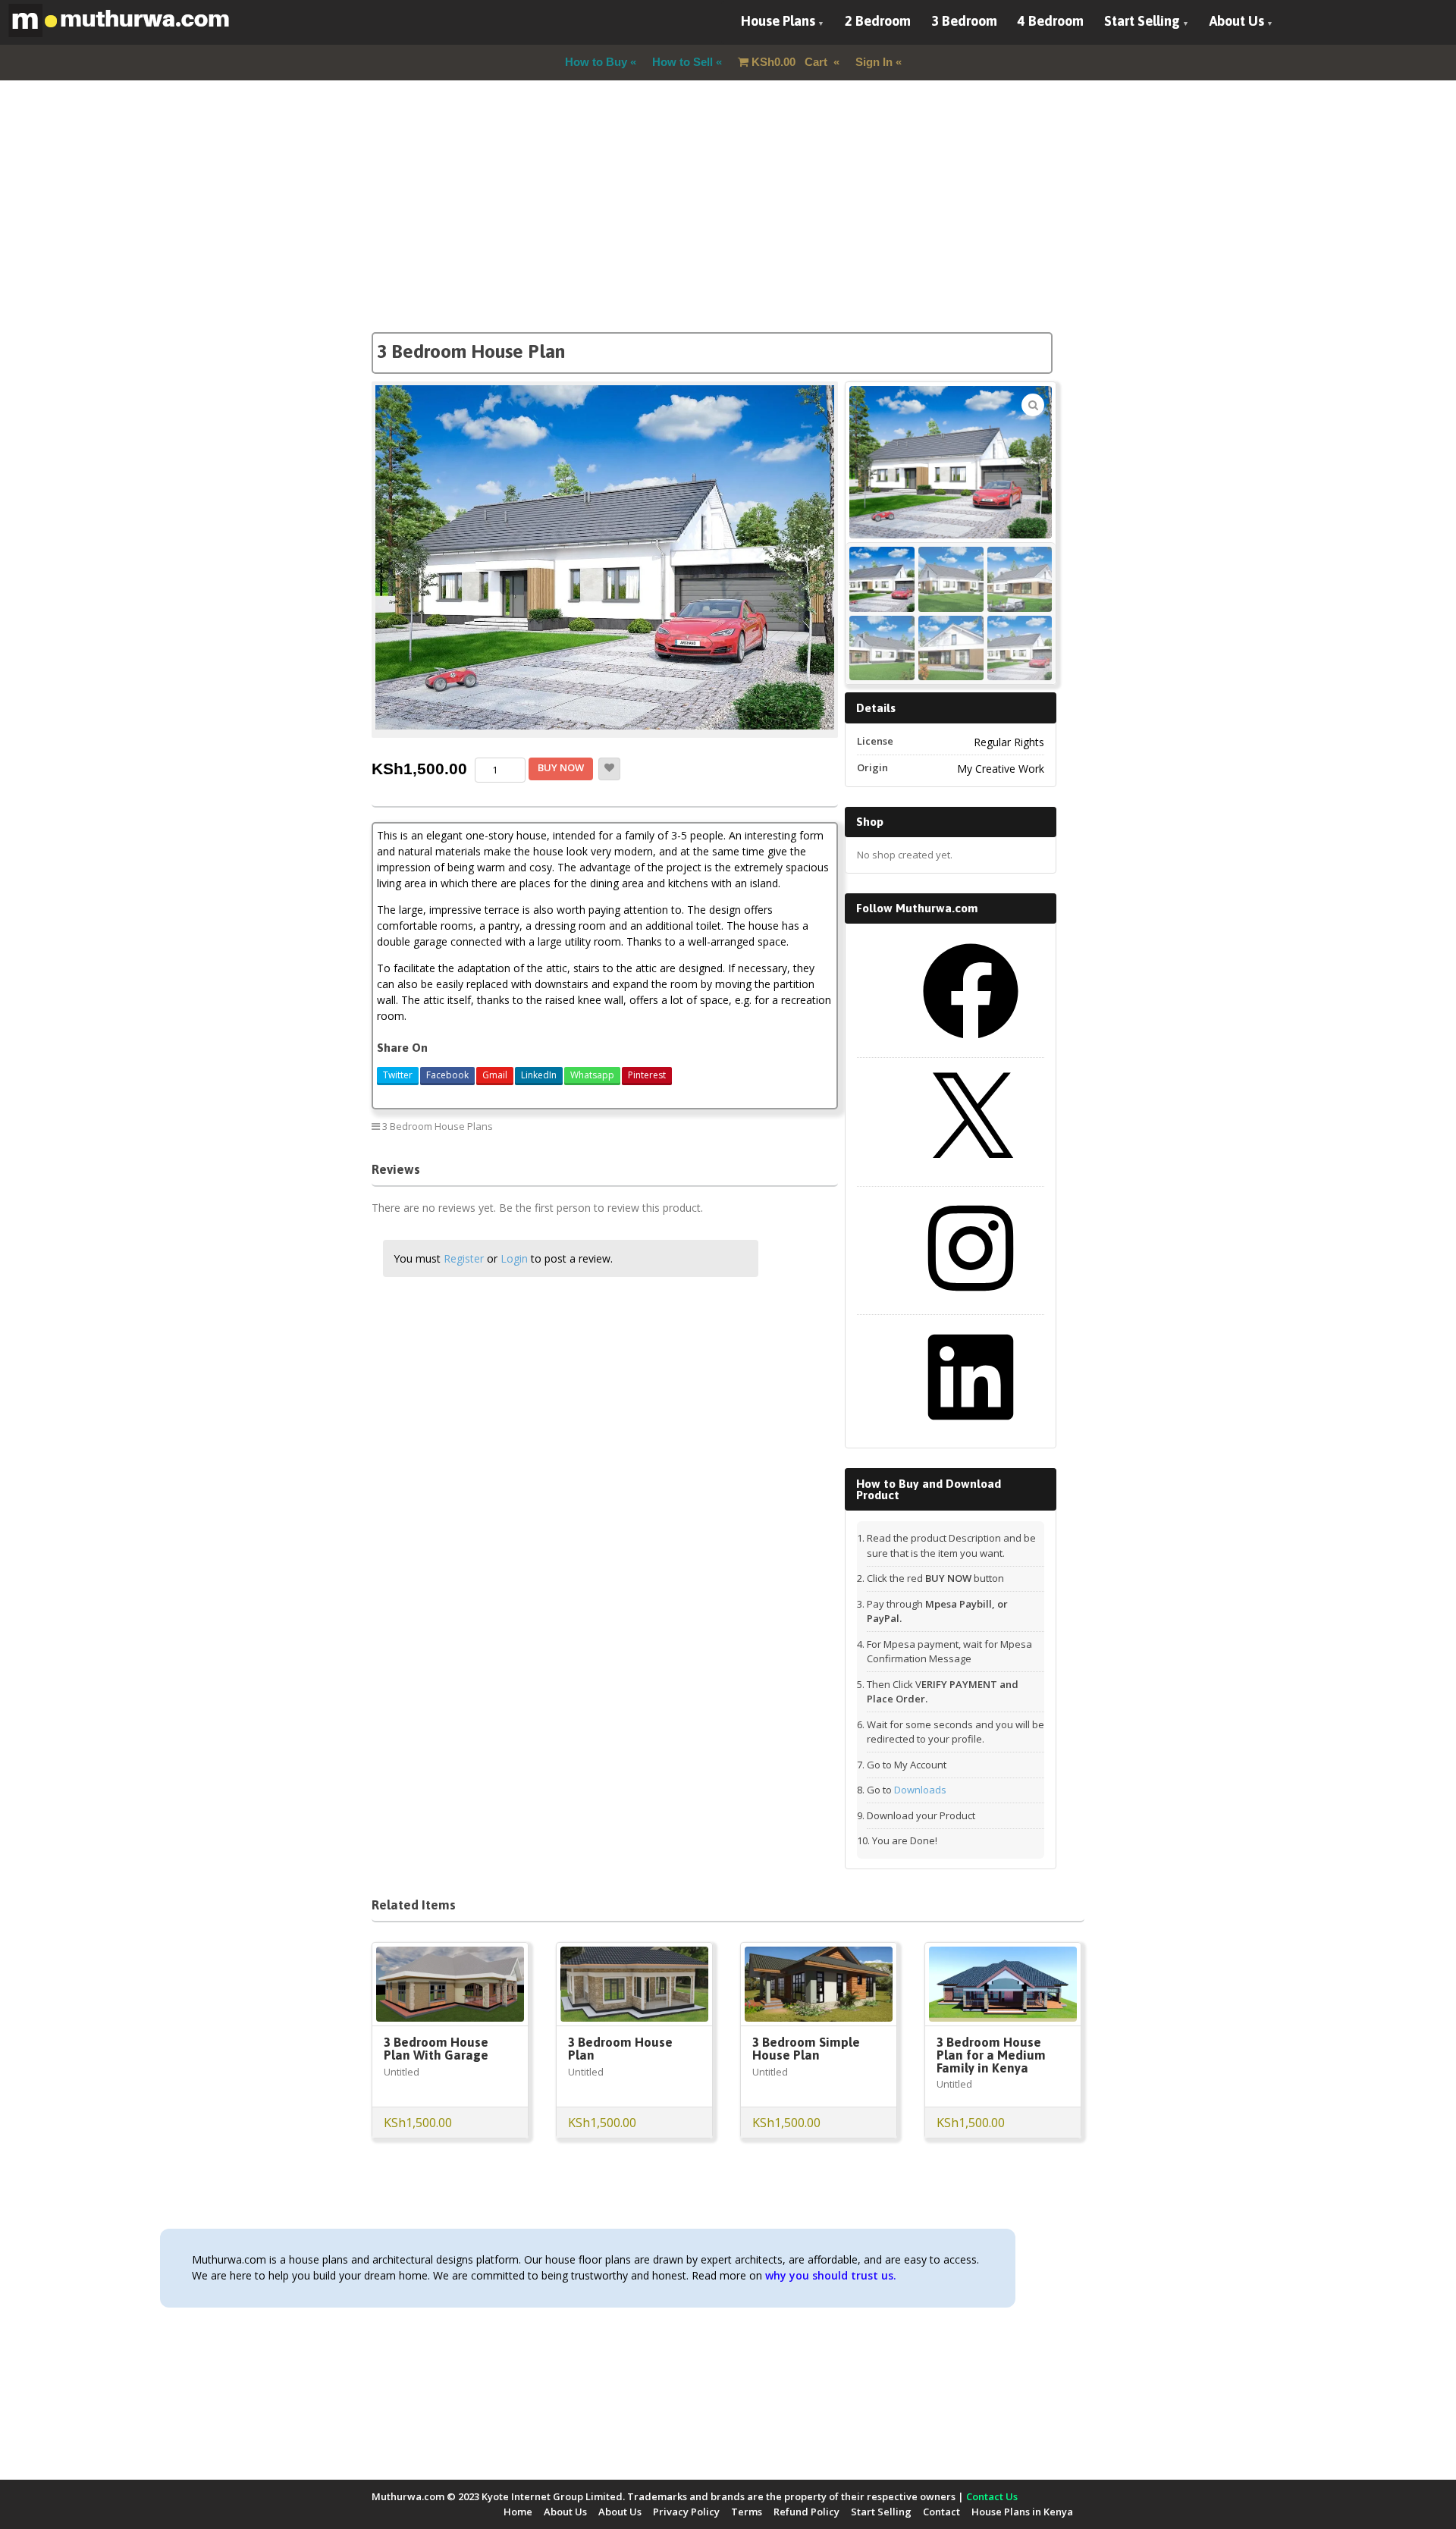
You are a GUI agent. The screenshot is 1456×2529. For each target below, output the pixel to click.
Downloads (920, 1790)
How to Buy (596, 62)
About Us (1237, 21)
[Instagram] (971, 1301)
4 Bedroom (1051, 21)
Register (464, 1258)
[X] (971, 1173)
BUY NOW (561, 767)
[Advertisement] (728, 226)
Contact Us (992, 2496)
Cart (791, 62)
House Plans (778, 21)
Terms (747, 2512)
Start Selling (1142, 21)
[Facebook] (971, 1044)
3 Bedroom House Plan (620, 2049)
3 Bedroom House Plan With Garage (436, 2049)
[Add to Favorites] (609, 769)
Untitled (402, 2072)
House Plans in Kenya (1022, 2512)
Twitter (398, 1075)
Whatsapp (592, 1075)
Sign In (874, 62)
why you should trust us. (831, 2275)
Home (518, 2512)
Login (514, 1258)
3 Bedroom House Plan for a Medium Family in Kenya (991, 2055)
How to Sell (682, 62)
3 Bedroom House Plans (438, 1126)
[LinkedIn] (971, 1430)
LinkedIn (539, 1075)
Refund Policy (806, 2512)
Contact (941, 2512)
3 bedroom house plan (774, 1126)
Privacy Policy (686, 2512)
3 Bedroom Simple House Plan (806, 2049)
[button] (1033, 405)
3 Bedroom (964, 21)
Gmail (495, 1075)
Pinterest (647, 1075)
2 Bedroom (878, 21)
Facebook (447, 1075)
